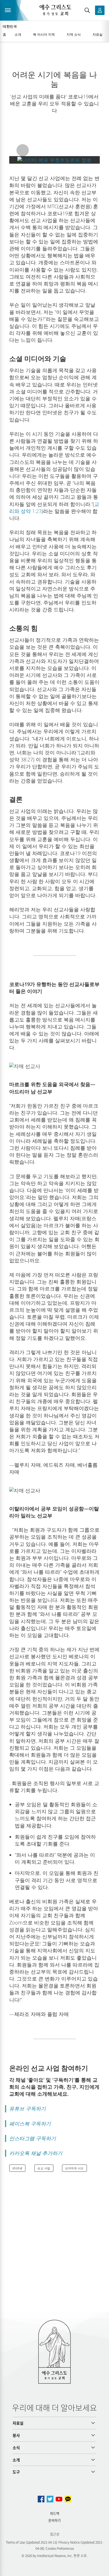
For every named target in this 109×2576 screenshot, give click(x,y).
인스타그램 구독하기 (33, 2138)
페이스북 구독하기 (30, 2124)
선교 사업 (44, 2168)
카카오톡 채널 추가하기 (36, 2153)
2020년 (17, 2168)
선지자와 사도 (74, 2168)
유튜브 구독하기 (28, 2108)
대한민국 (10, 26)
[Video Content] (54, 160)
